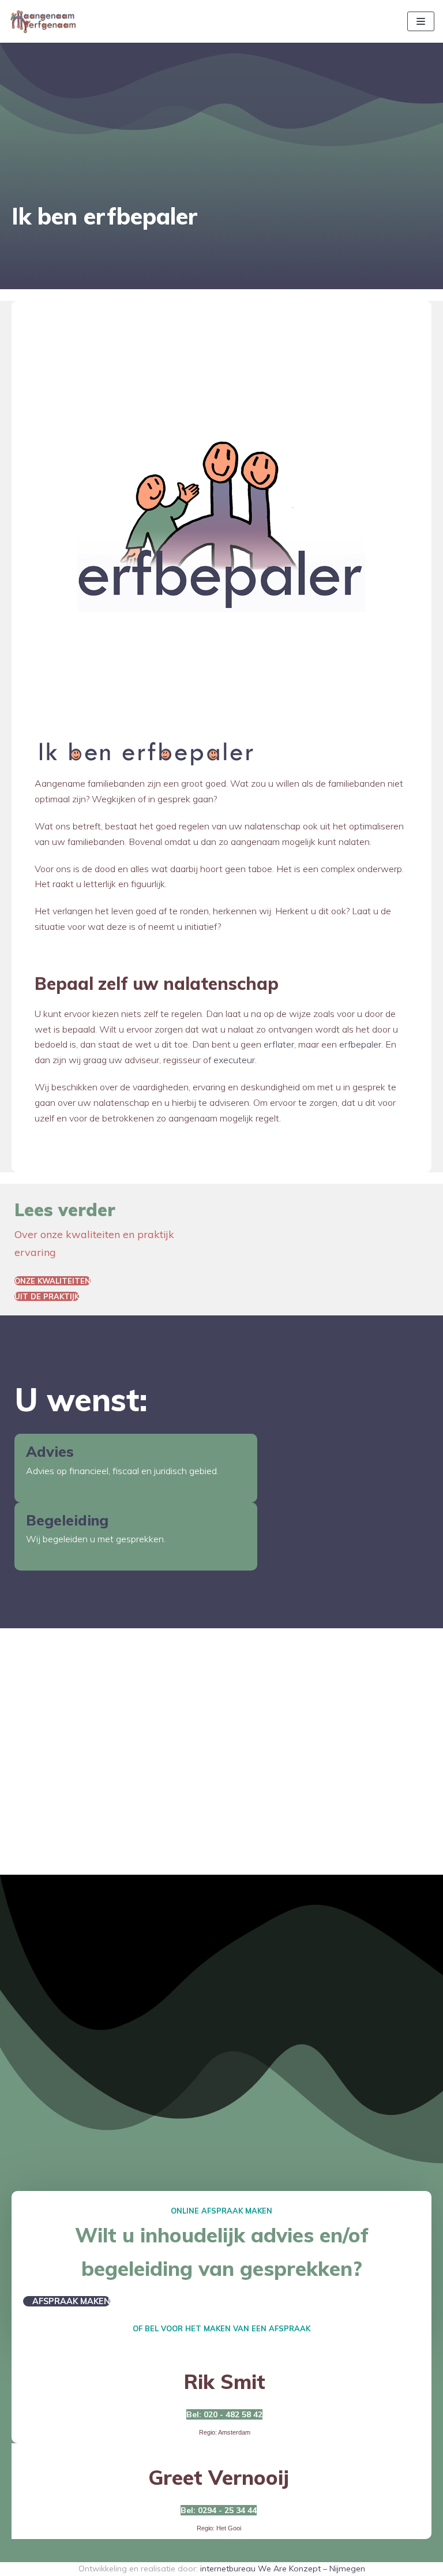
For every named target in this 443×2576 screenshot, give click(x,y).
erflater (279, 1044)
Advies (50, 1451)
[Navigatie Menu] (421, 21)
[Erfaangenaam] (43, 21)
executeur (234, 1060)
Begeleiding (67, 1520)
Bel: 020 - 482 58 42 (224, 2414)
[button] (52, 1281)
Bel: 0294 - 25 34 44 (219, 2510)
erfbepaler (360, 1044)
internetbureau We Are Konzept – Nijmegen (283, 2568)
